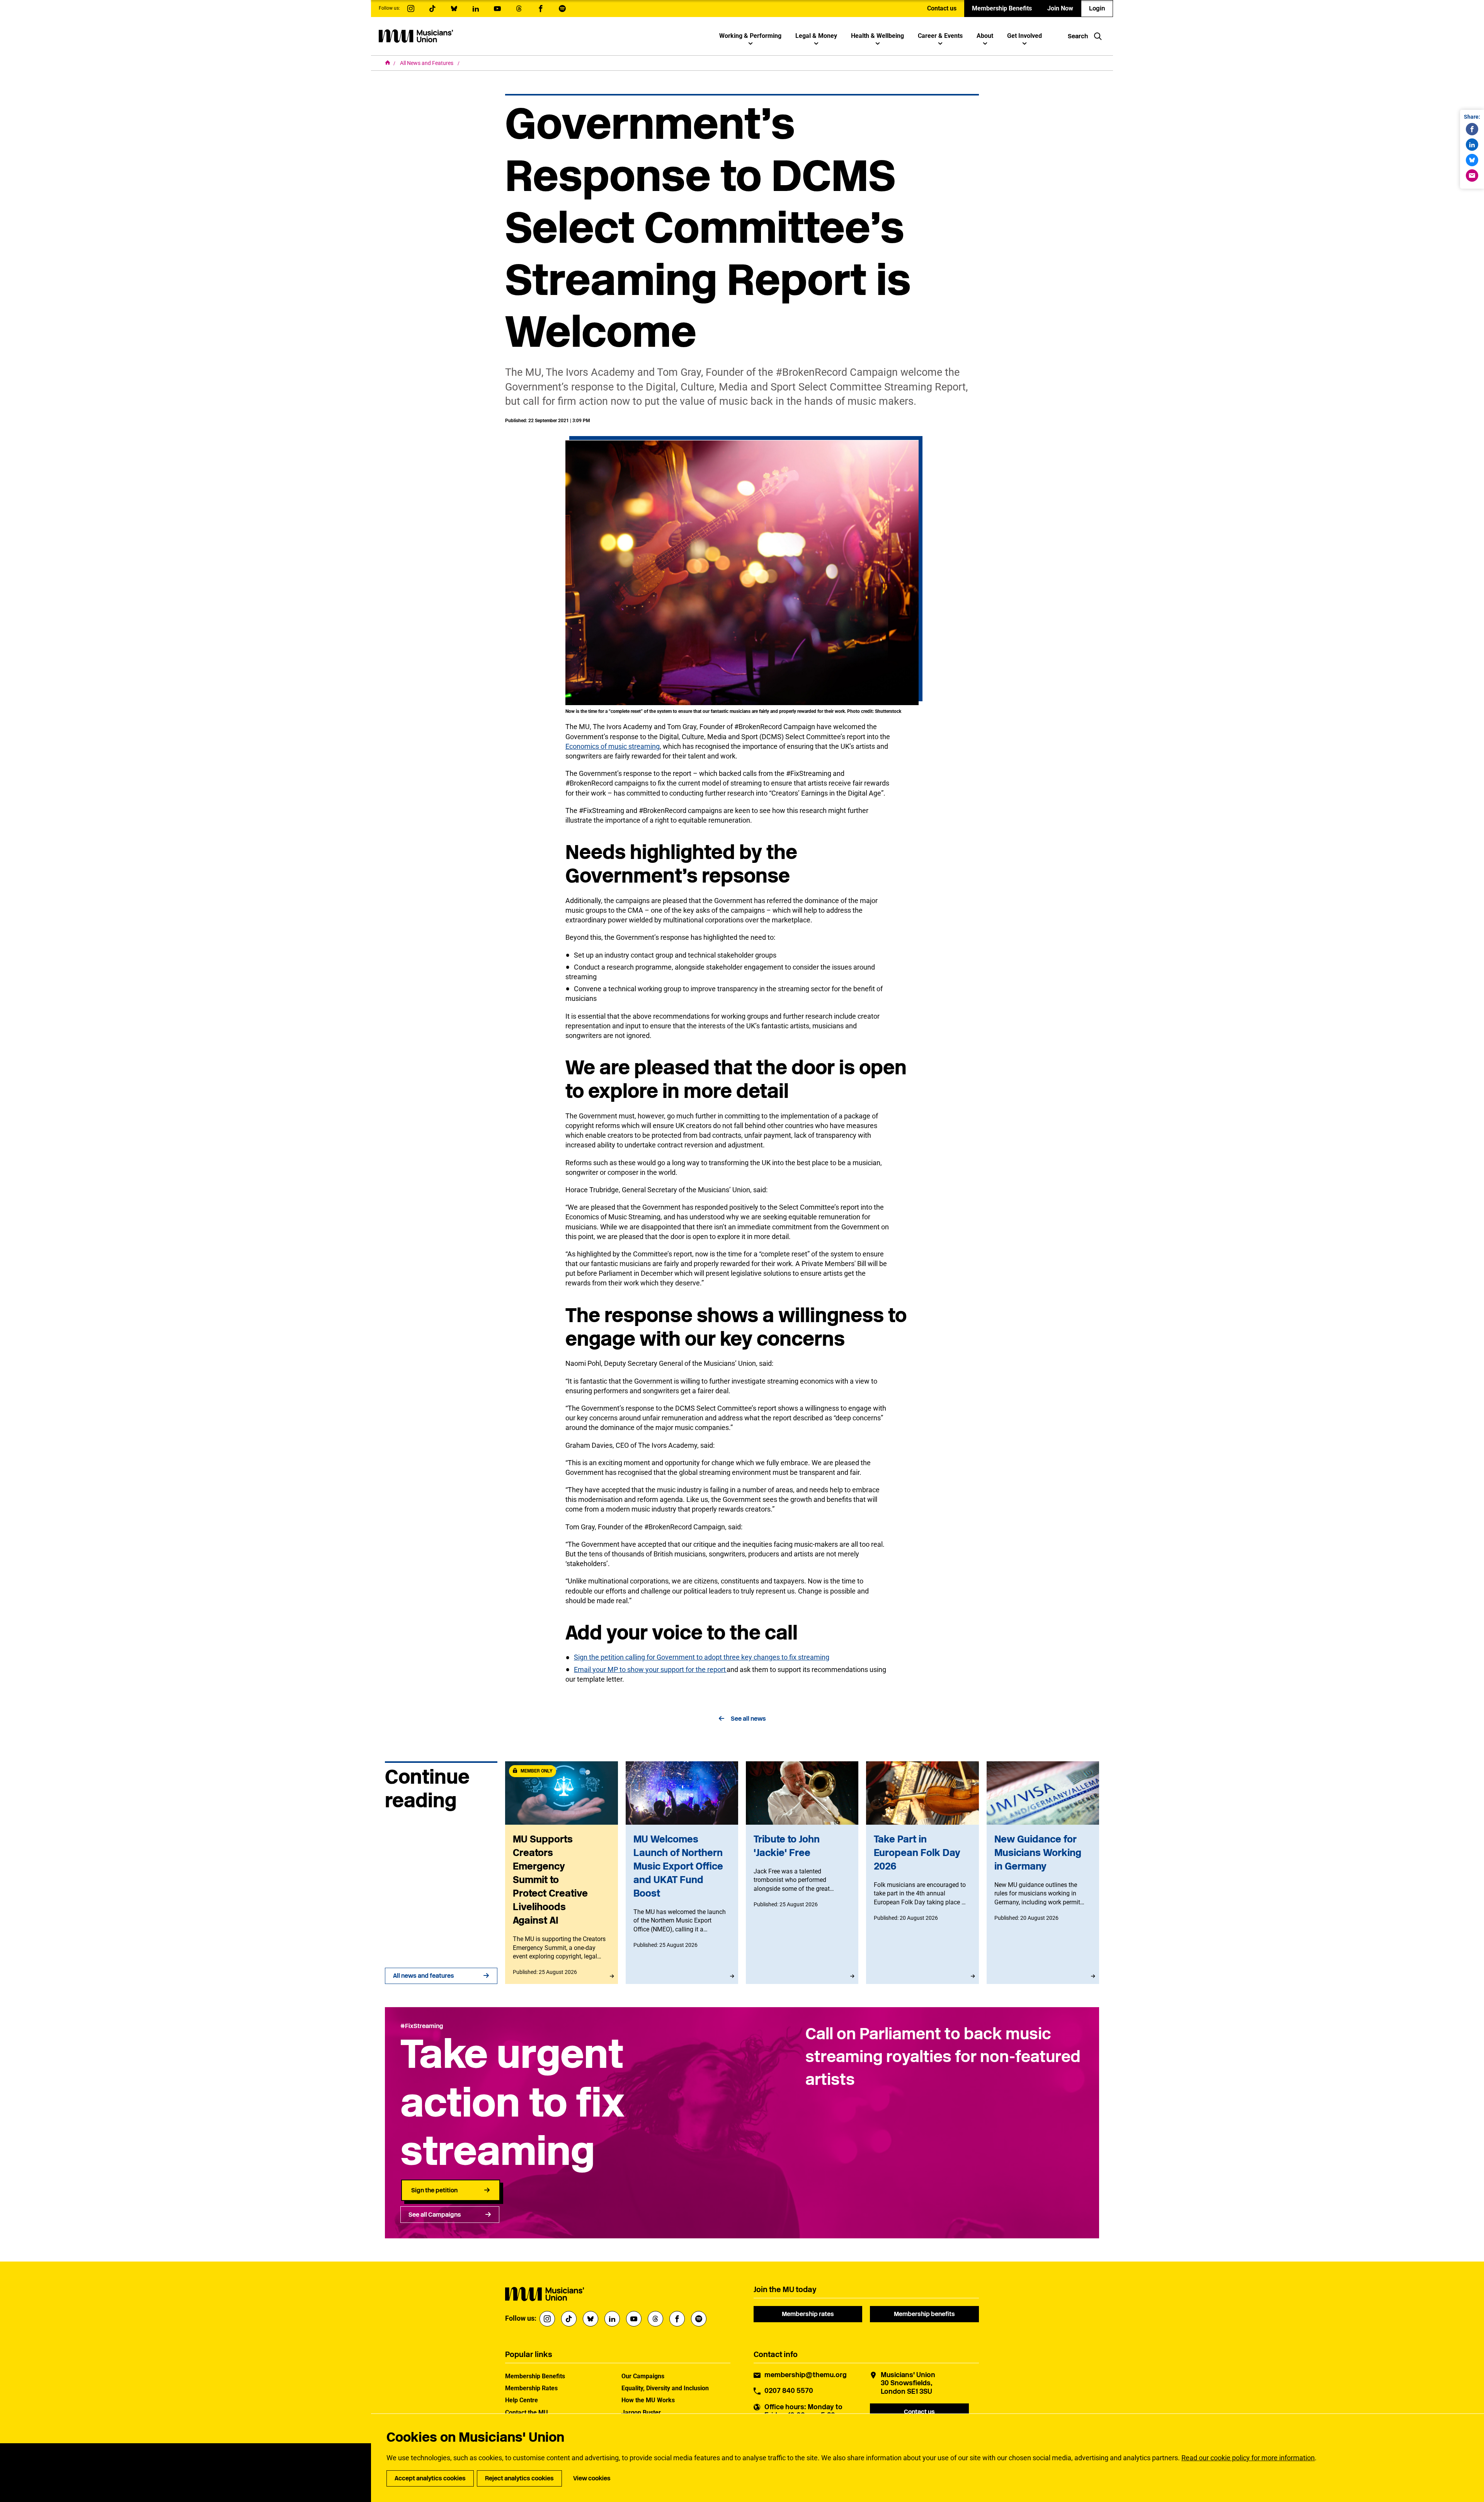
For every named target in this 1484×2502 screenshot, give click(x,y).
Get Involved (1025, 36)
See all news (748, 1719)
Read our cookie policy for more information (1248, 2458)
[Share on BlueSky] (1472, 160)
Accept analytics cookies (430, 2478)
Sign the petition (434, 2190)
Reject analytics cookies (519, 2478)
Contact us (942, 8)
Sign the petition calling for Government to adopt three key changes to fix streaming (702, 1657)
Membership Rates (531, 2388)
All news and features (424, 1976)
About (985, 36)
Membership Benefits (1002, 8)
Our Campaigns (643, 2376)
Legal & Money (816, 36)
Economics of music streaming (613, 746)
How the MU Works (648, 2400)
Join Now (1060, 8)
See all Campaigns (435, 2215)
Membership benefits (924, 2314)
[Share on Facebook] (1472, 129)
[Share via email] (1472, 176)
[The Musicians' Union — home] (416, 36)
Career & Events (940, 36)
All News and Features (427, 63)
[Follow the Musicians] (411, 9)
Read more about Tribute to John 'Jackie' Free (802, 1873)
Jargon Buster (641, 2413)
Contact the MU (527, 2413)
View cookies (592, 2478)
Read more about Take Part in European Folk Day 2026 (922, 1873)
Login (1097, 8)
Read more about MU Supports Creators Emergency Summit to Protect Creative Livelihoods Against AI (561, 1873)
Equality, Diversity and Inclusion (665, 2388)
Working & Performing (750, 36)
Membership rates (808, 2314)
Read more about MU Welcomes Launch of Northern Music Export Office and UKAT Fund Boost (682, 1873)
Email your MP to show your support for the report (650, 1669)
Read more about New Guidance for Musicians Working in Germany (1043, 1873)
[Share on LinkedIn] (1472, 145)
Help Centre (522, 2400)
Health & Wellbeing (877, 36)
